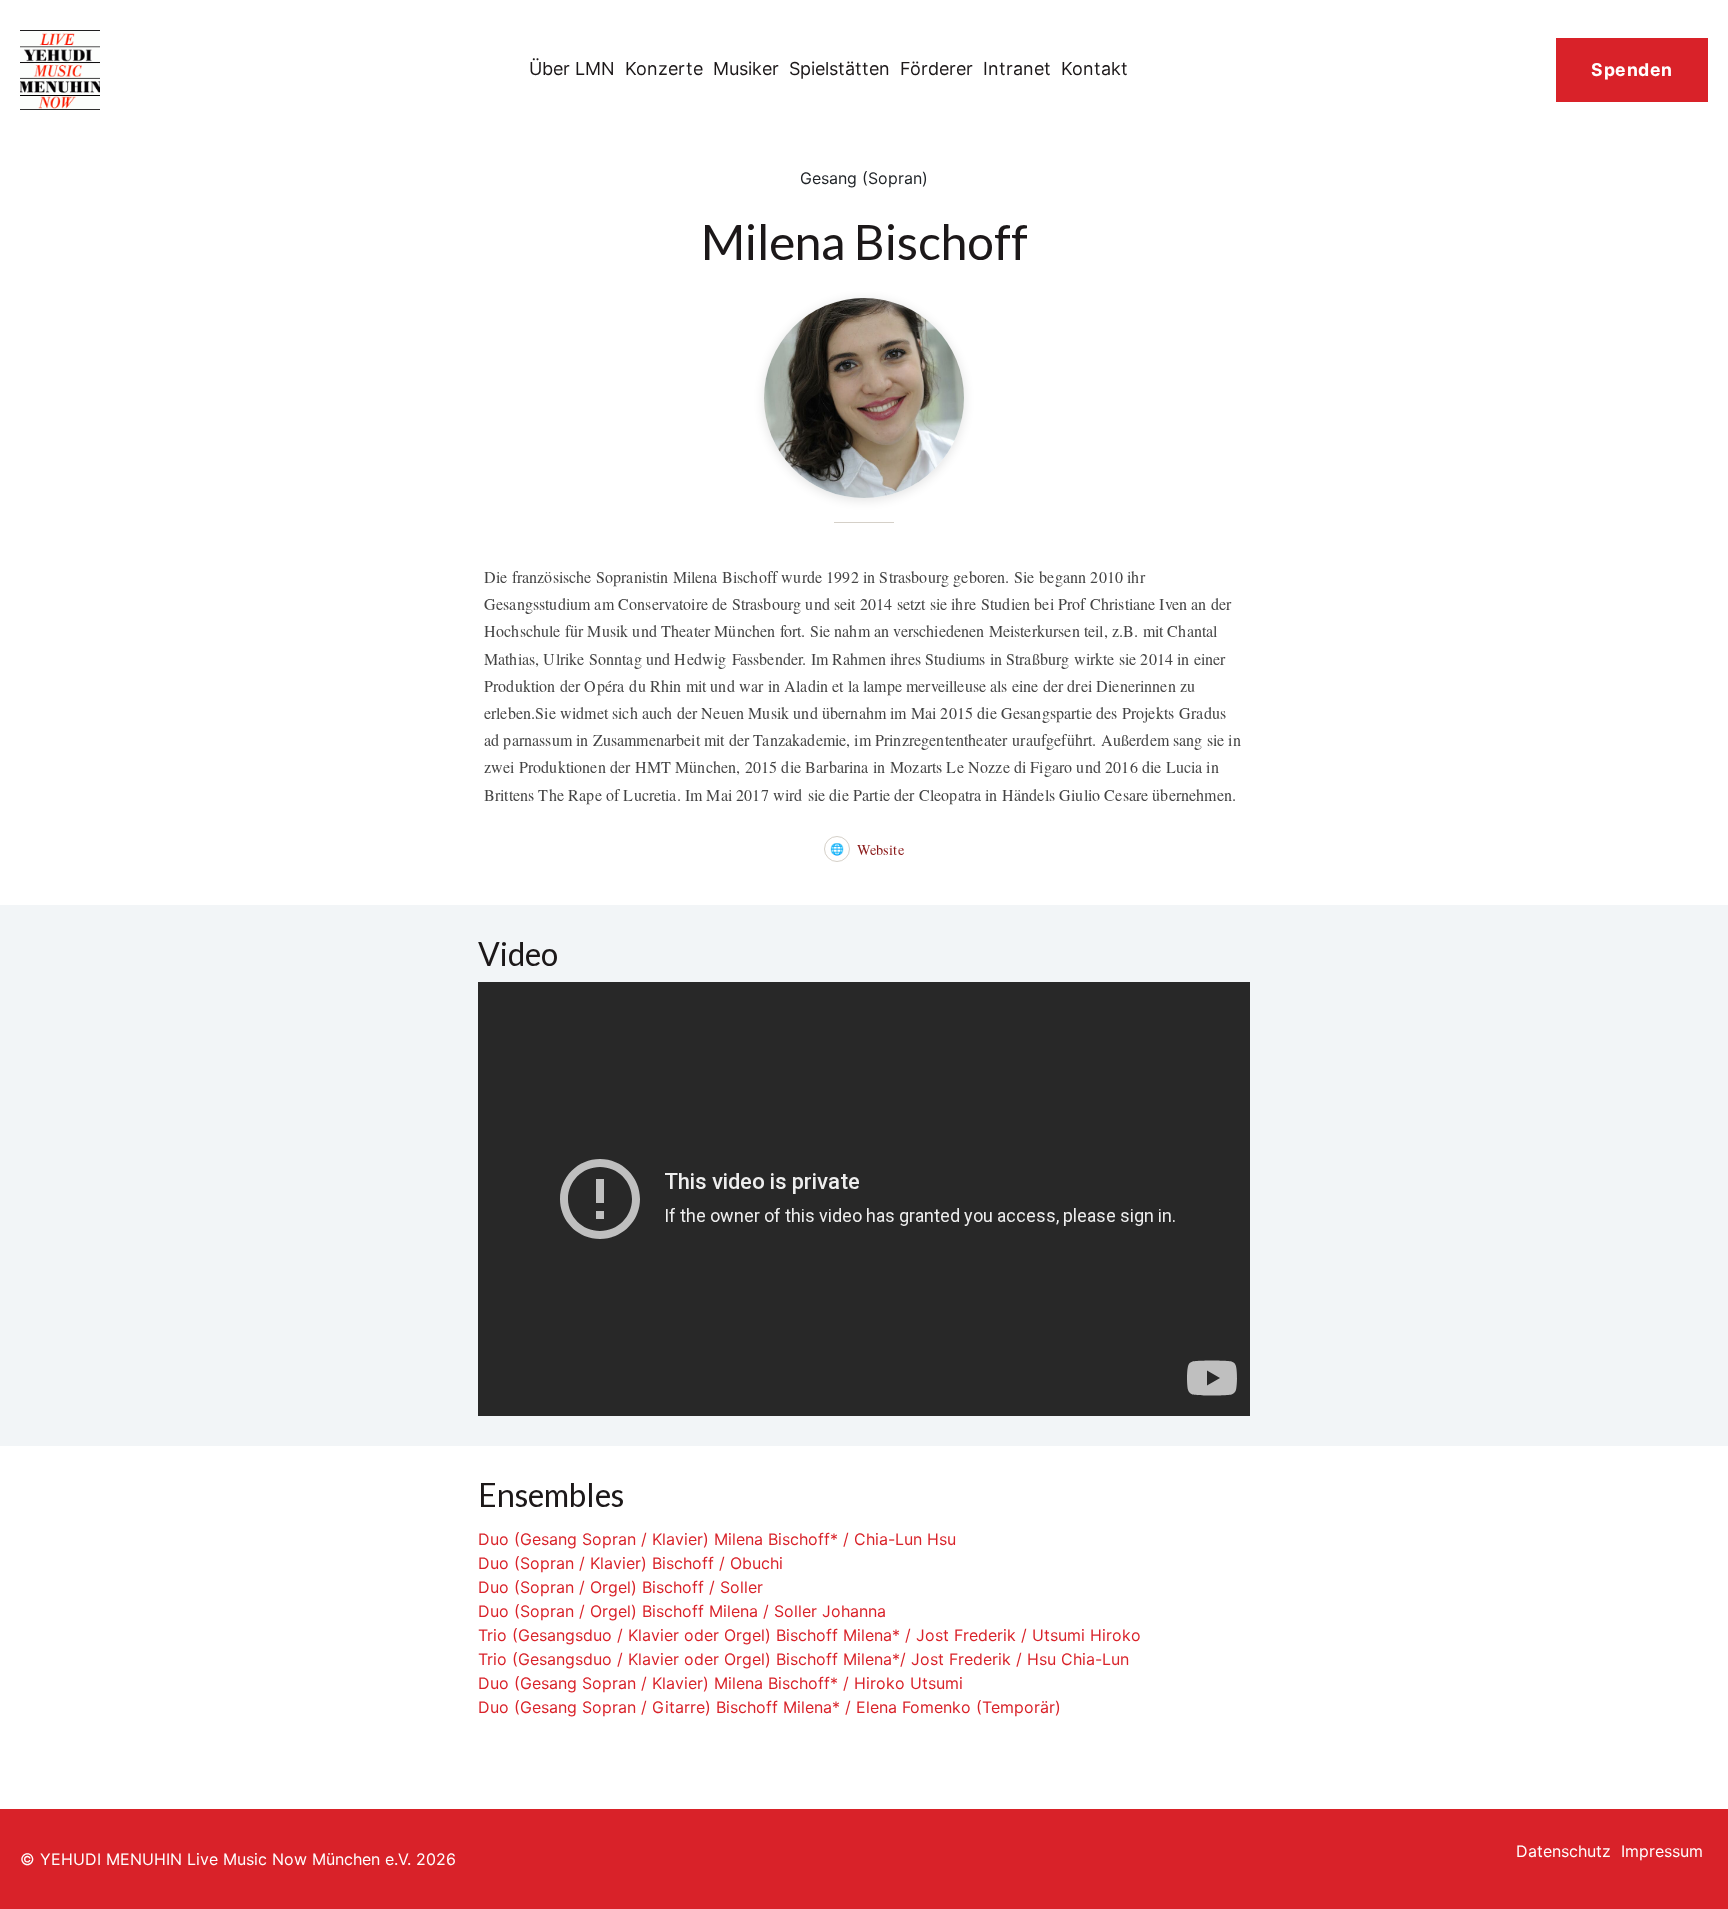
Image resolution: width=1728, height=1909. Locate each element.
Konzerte (664, 68)
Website (866, 849)
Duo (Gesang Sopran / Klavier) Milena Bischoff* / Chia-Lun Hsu (717, 1539)
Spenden (1632, 69)
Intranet (1017, 68)
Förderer (936, 68)
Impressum (1662, 1851)
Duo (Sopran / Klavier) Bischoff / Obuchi (630, 1563)
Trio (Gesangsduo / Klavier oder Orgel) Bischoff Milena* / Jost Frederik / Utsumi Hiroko (809, 1635)
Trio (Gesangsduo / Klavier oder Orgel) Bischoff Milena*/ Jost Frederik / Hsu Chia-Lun (803, 1659)
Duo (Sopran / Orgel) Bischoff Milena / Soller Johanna (682, 1611)
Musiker (746, 68)
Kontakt (1094, 68)
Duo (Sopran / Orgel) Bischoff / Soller (620, 1587)
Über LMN (572, 68)
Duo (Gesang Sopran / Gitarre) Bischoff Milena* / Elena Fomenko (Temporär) (769, 1707)
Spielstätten (839, 68)
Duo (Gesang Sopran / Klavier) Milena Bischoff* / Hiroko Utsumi (720, 1683)
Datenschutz (1563, 1851)
